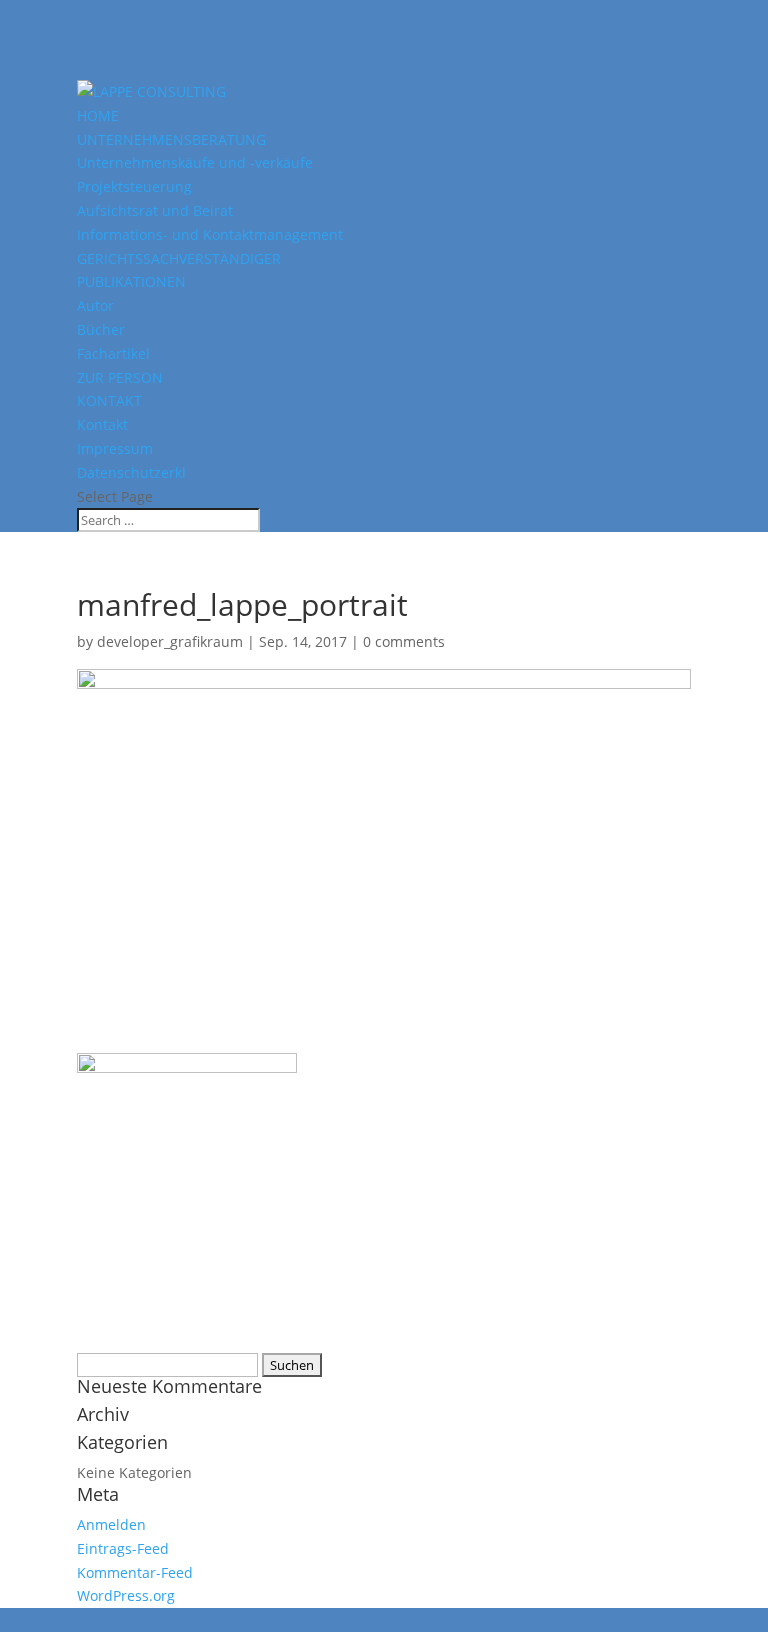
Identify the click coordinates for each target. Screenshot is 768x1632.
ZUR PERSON (120, 377)
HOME (98, 115)
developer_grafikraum (170, 641)
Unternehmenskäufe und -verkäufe (195, 162)
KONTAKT (109, 400)
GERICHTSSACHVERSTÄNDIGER (179, 258)
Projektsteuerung (134, 186)
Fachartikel (113, 353)
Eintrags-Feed (123, 1548)
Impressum (115, 448)
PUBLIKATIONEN (131, 281)
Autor (95, 305)
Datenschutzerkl (131, 472)
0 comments (404, 641)
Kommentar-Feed (135, 1572)
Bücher (101, 329)
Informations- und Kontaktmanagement (210, 234)
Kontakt (102, 424)
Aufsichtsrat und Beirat (155, 210)
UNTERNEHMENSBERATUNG (171, 139)
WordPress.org (126, 1595)
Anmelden (111, 1524)
